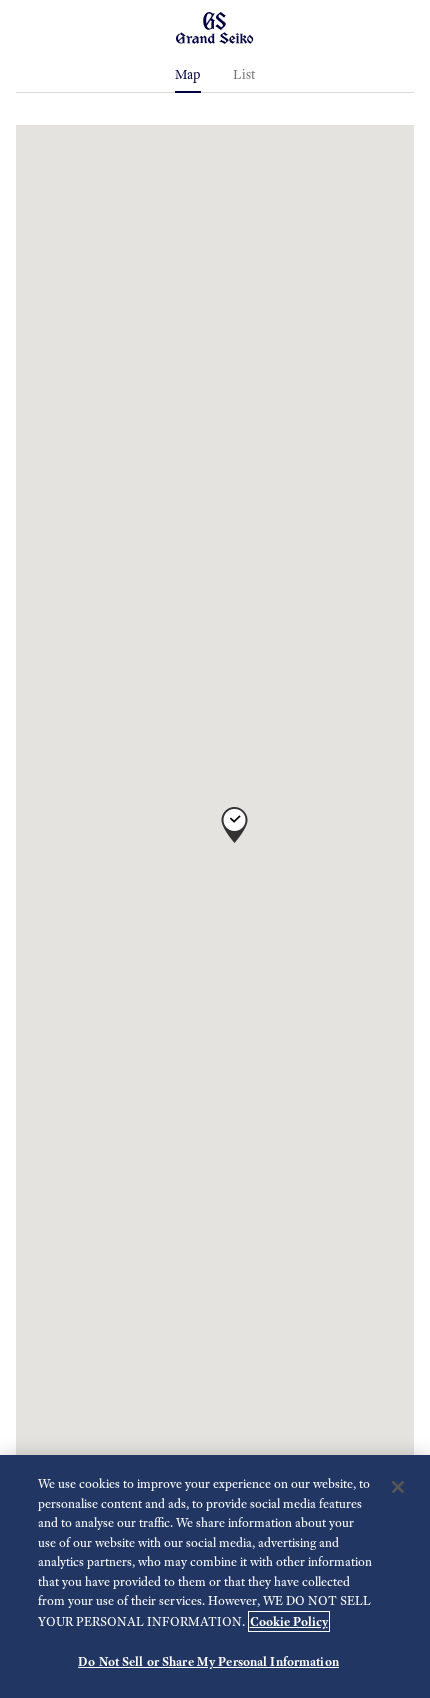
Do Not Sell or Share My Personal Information (208, 1661)
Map (188, 74)
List (244, 74)
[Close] (398, 1487)
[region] (215, 1576)
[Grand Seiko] (214, 26)
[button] (234, 815)
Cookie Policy (289, 1621)
